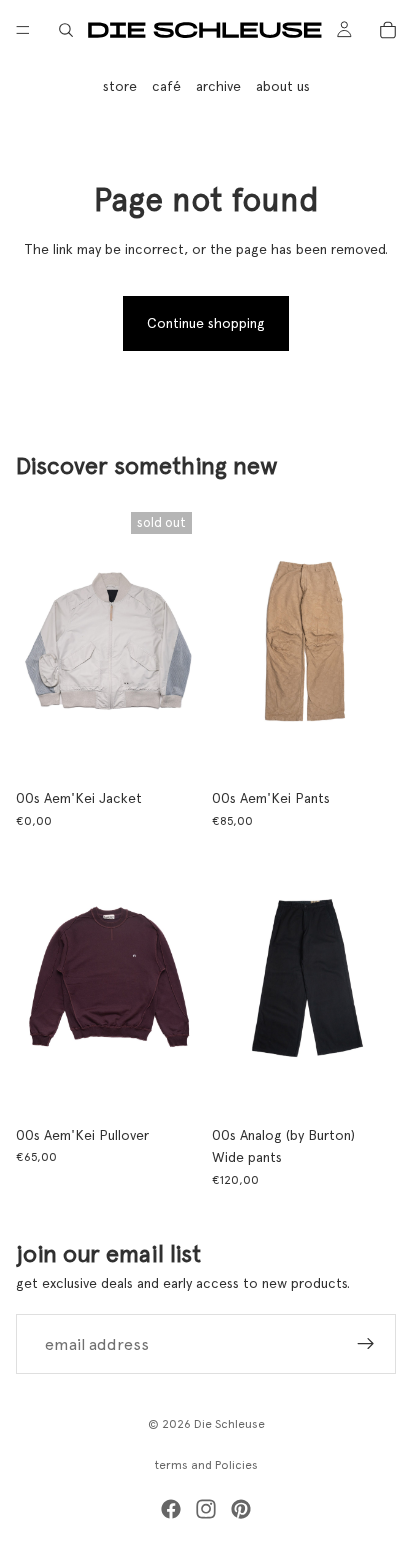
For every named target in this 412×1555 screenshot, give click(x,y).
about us (283, 86)
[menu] (23, 30)
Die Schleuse (229, 1424)
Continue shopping (206, 323)
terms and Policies (206, 1465)
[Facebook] (171, 1509)
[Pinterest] (241, 1509)
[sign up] (366, 1344)
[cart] (388, 30)
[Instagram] (206, 1509)
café (166, 86)
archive (218, 86)
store (120, 86)
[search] (66, 30)
